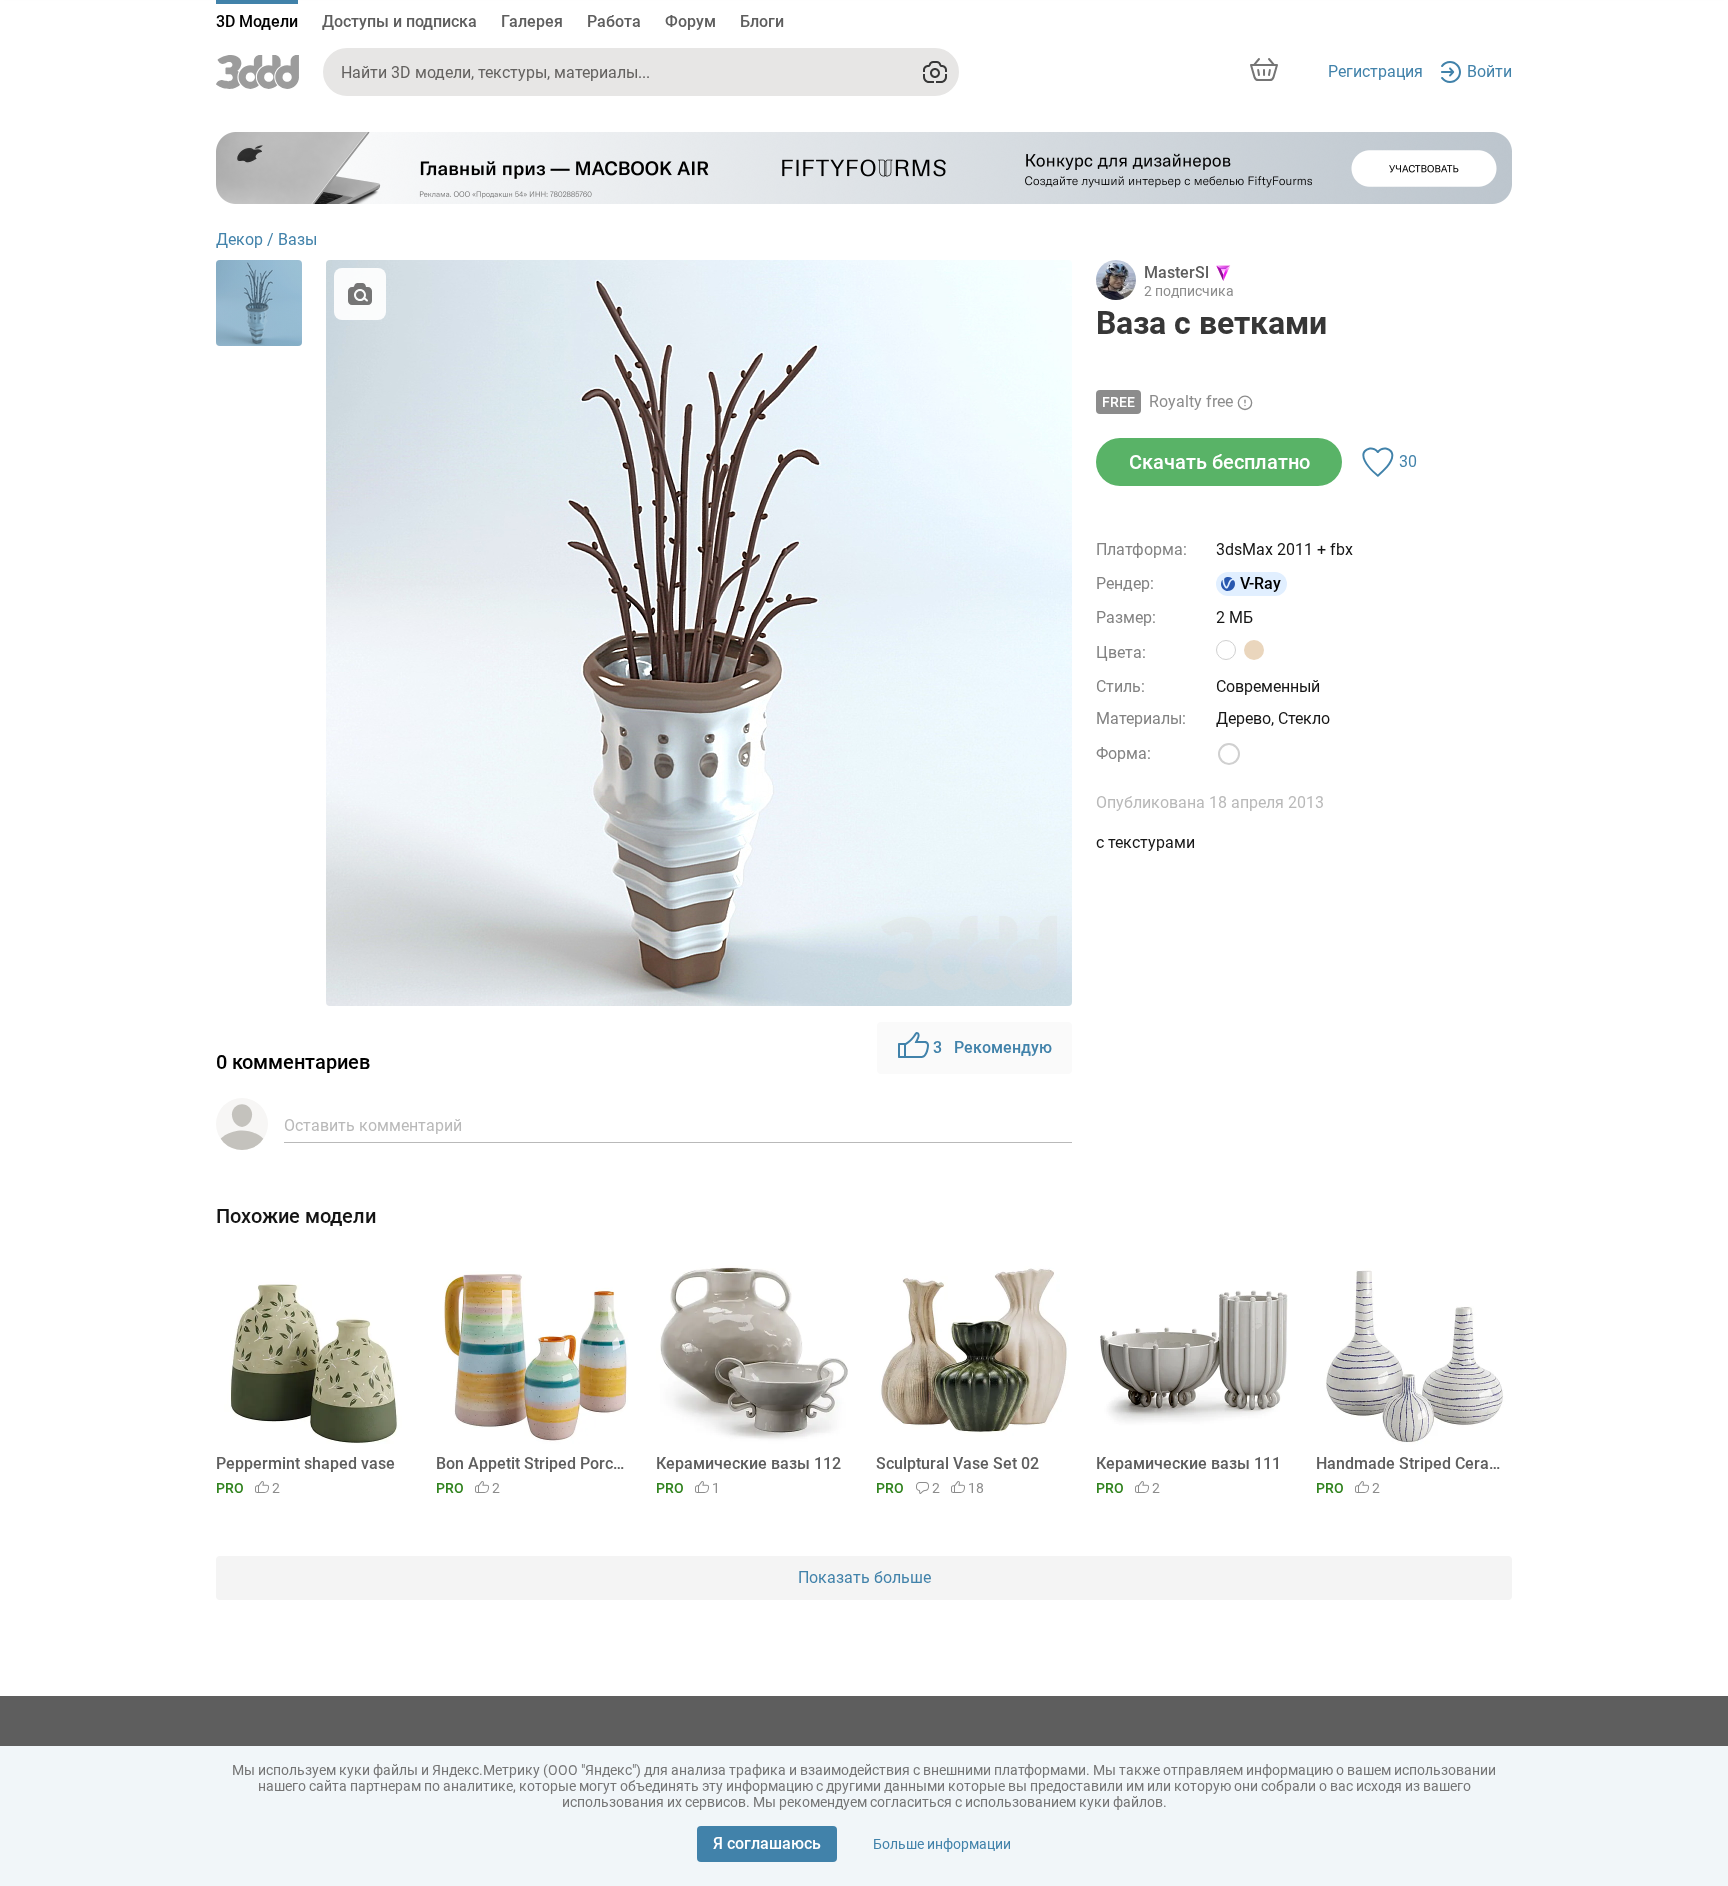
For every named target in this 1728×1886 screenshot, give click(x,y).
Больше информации (942, 1844)
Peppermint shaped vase (305, 1463)
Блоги (762, 21)
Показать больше (864, 1577)
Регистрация (1375, 71)
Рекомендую (992, 1047)
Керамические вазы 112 (748, 1463)
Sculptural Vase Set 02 (957, 1463)
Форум (690, 21)
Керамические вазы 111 (1188, 1463)
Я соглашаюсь (767, 1843)
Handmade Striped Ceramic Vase (1410, 1463)
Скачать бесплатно (1219, 462)
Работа (614, 21)
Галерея (532, 21)
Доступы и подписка (399, 21)
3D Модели (257, 21)
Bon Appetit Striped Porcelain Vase (530, 1463)
